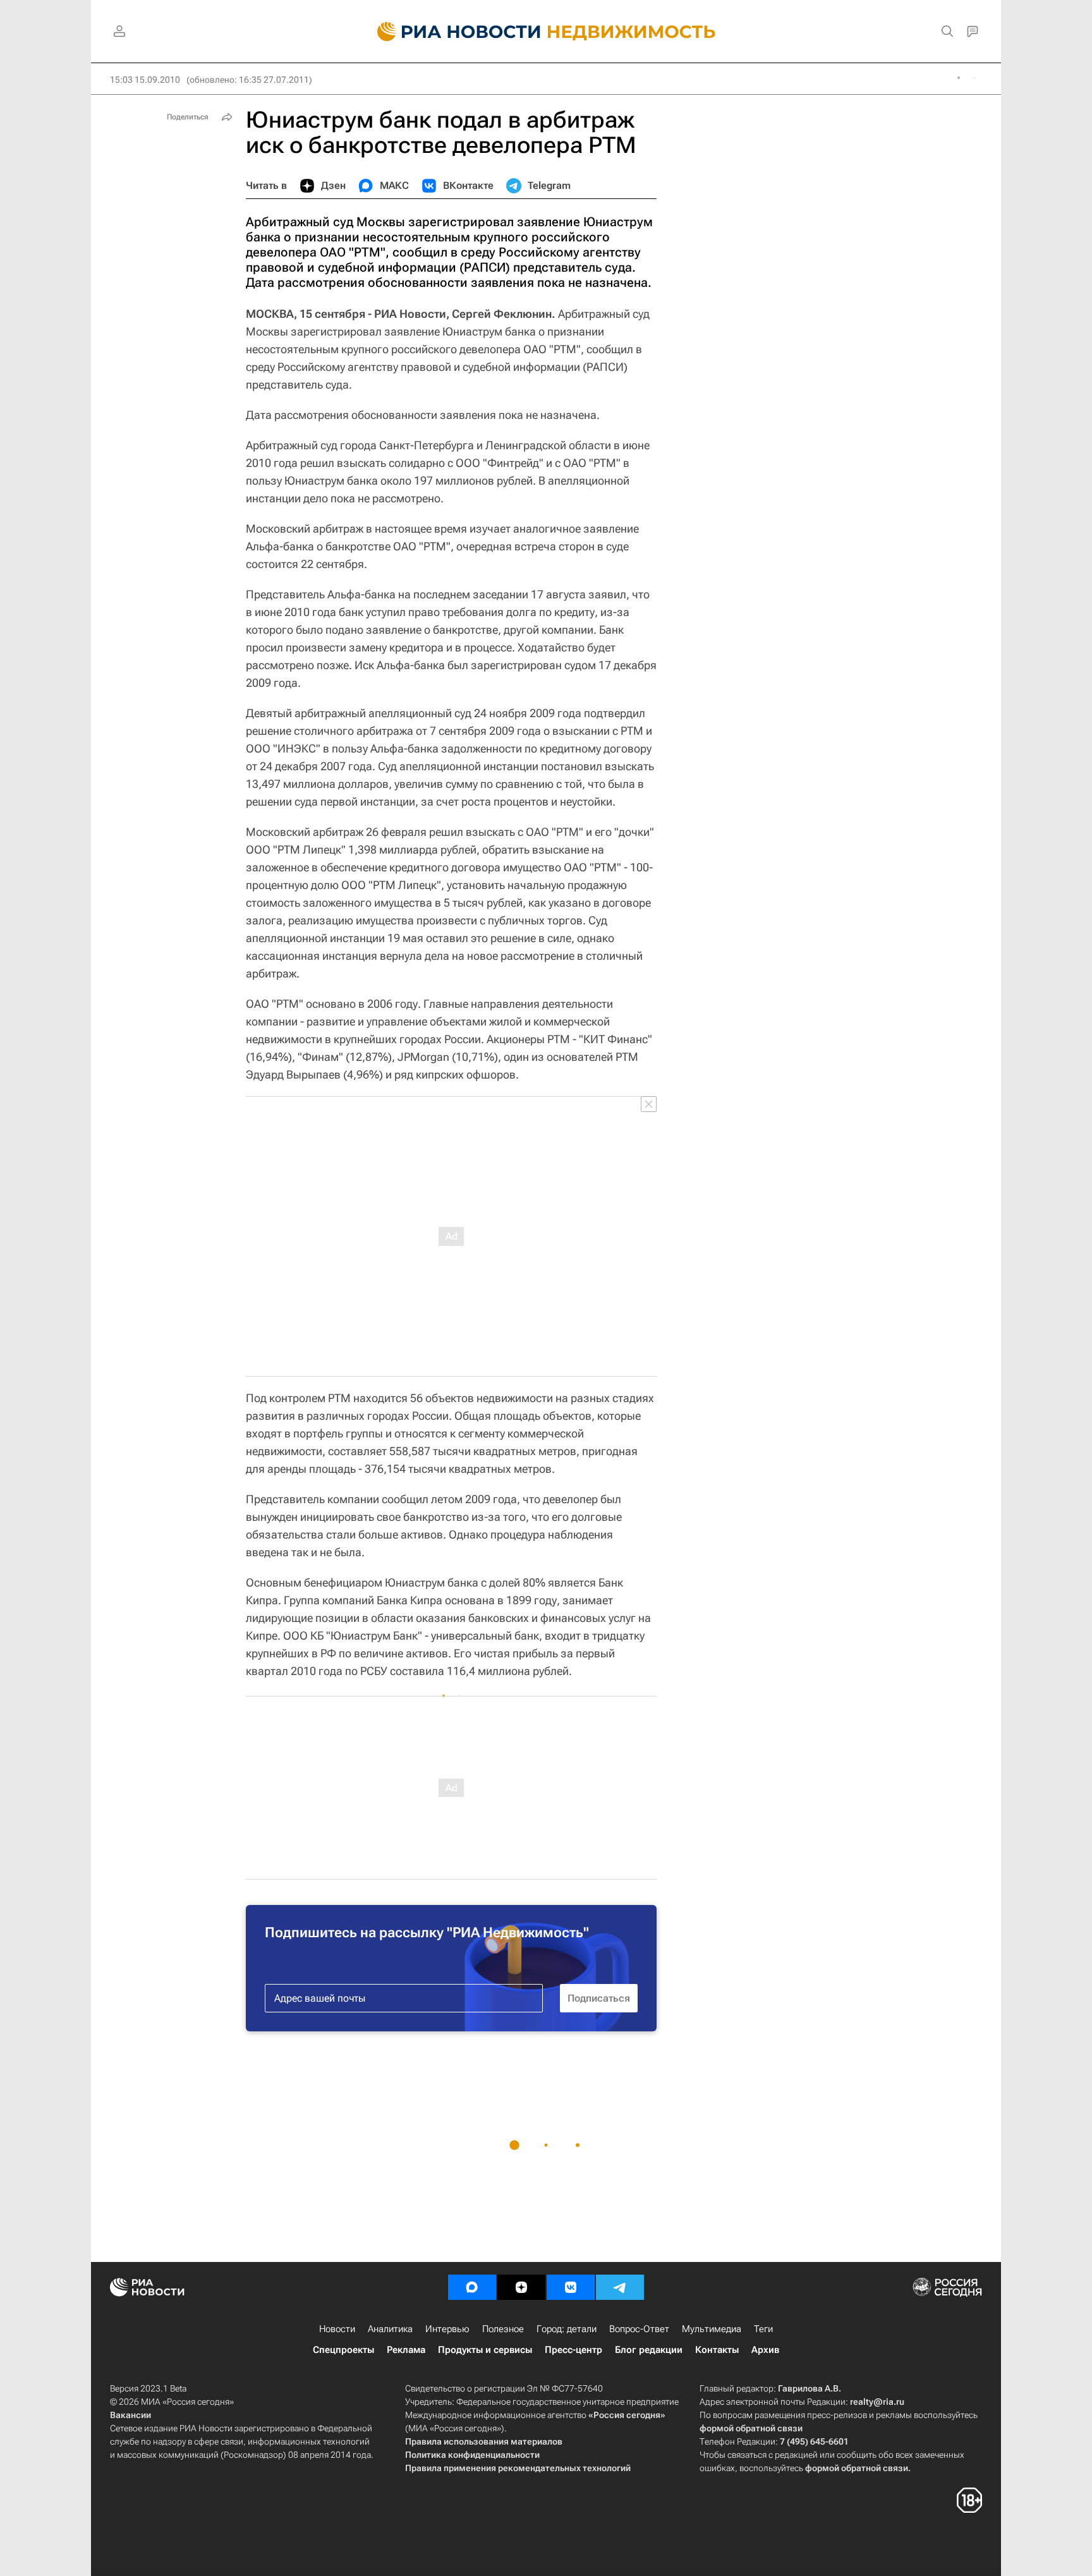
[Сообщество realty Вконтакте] (571, 2287)
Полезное (503, 2329)
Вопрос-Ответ (639, 2329)
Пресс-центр (573, 2350)
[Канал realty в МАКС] (472, 2287)
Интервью (447, 2329)
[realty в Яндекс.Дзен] (521, 2287)
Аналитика (390, 2329)
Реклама (406, 2350)
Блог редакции (649, 2350)
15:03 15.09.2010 (145, 80)
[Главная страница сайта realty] (546, 32)
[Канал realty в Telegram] (620, 2287)
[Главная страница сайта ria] (452, 32)
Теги (763, 2329)
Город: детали (567, 2329)
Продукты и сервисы (485, 2350)
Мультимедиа (712, 2329)
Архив (765, 2350)
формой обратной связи (751, 2428)
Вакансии (130, 2415)
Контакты (717, 2350)
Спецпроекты (343, 2350)
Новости (337, 2329)
